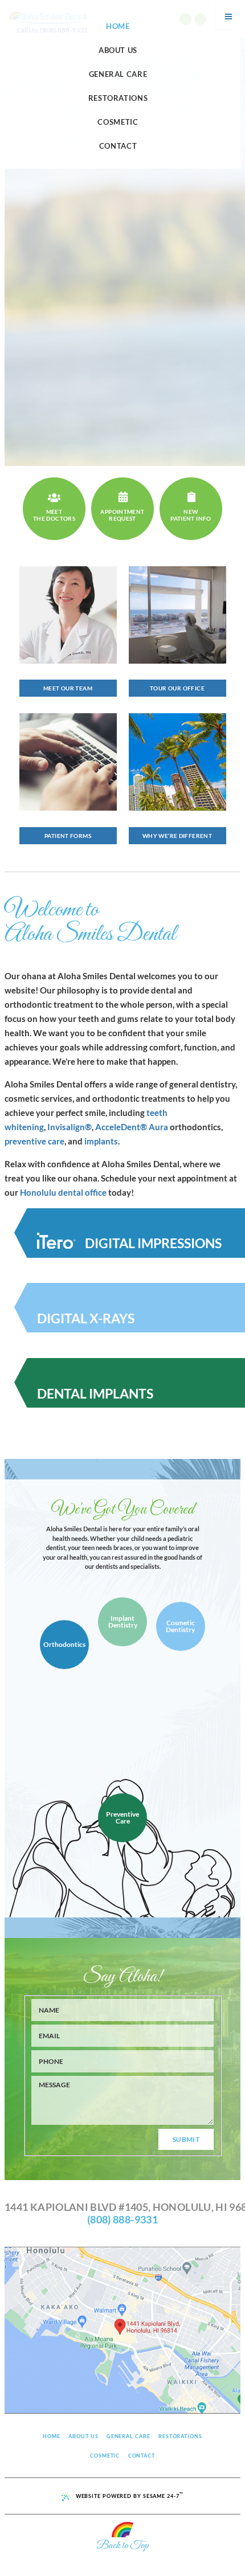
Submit (186, 2139)
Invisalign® (70, 1127)
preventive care (34, 1141)
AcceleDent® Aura (132, 1127)
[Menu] (228, 17)
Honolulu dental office (63, 1192)
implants (101, 1141)
